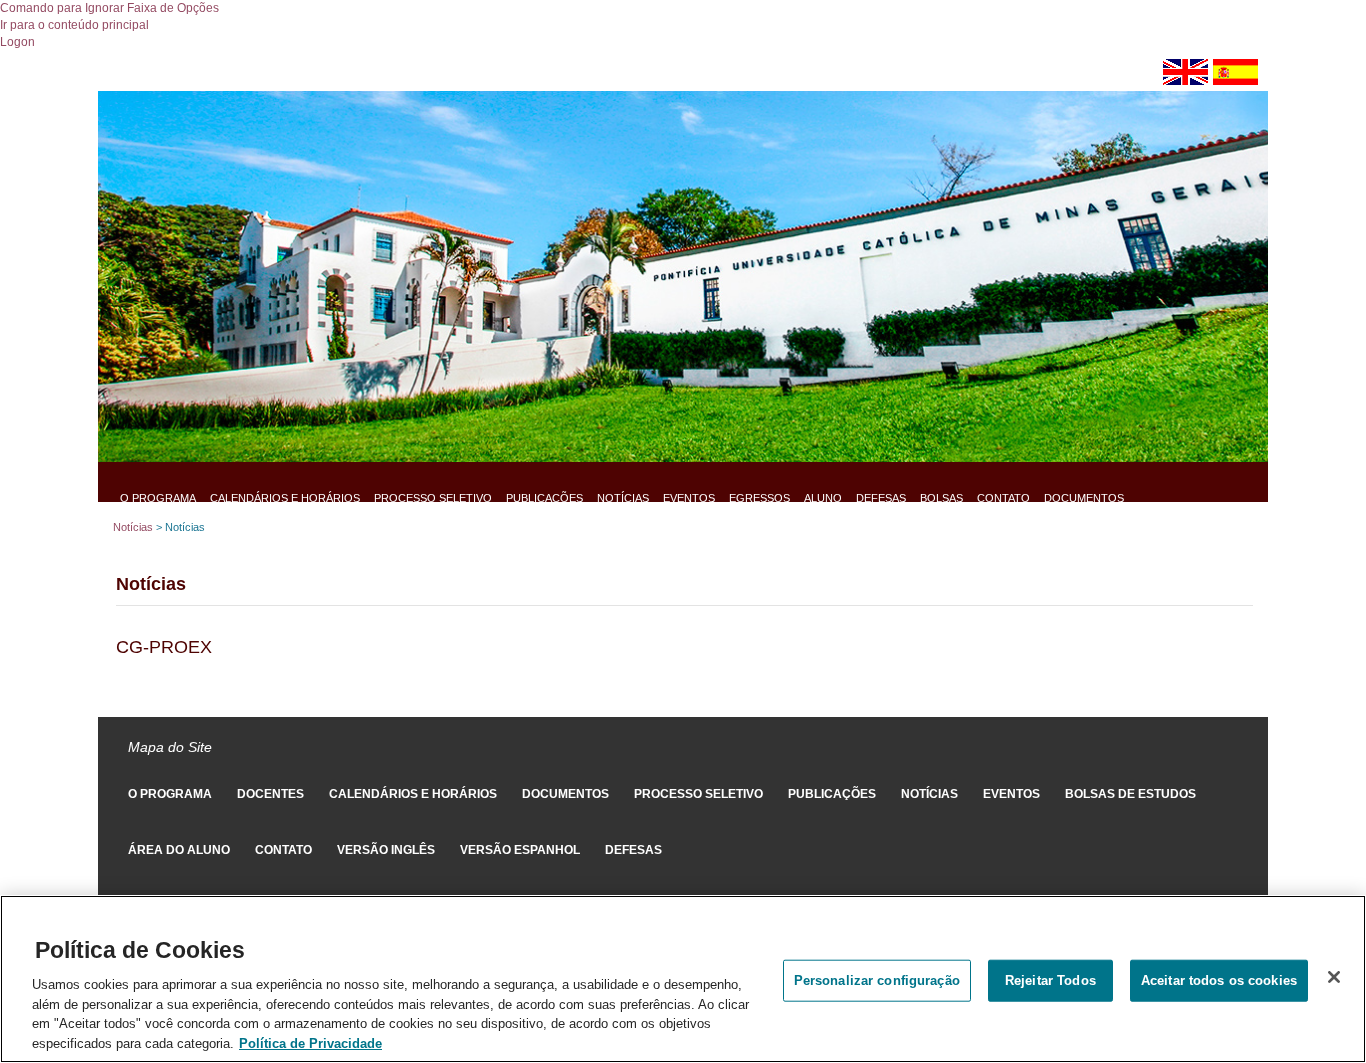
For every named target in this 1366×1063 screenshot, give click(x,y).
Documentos (1084, 498)
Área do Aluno (179, 850)
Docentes (270, 794)
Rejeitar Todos (1050, 979)
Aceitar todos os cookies (1219, 979)
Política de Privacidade (310, 1042)
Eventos (689, 498)
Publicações (544, 498)
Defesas (881, 498)
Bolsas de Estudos (1130, 794)
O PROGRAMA (158, 498)
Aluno (823, 498)
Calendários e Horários (285, 498)
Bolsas (941, 498)
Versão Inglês (386, 850)
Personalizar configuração (877, 979)
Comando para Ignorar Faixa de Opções (109, 8)
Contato (1003, 498)
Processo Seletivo (433, 498)
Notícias (623, 498)
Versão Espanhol (520, 850)
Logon (17, 42)
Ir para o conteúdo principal (74, 25)
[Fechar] (1334, 977)
